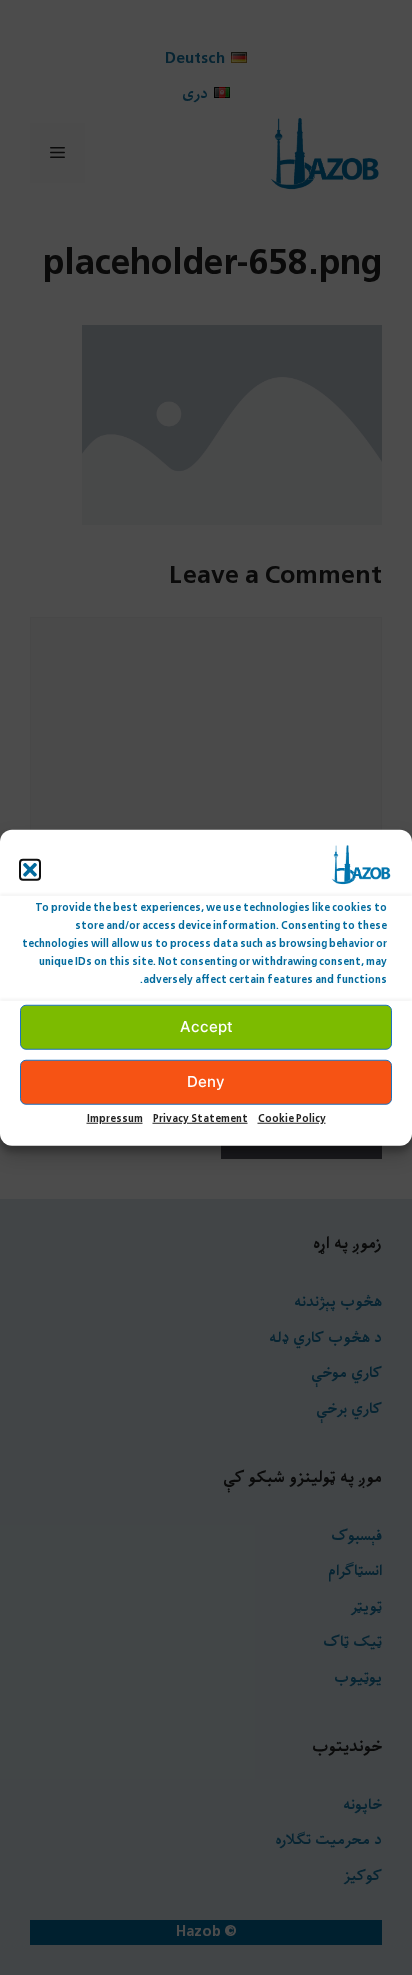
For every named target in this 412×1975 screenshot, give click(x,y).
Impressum (115, 1118)
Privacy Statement (200, 1118)
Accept (206, 1026)
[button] (30, 869)
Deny (206, 1081)
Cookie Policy (292, 1118)
